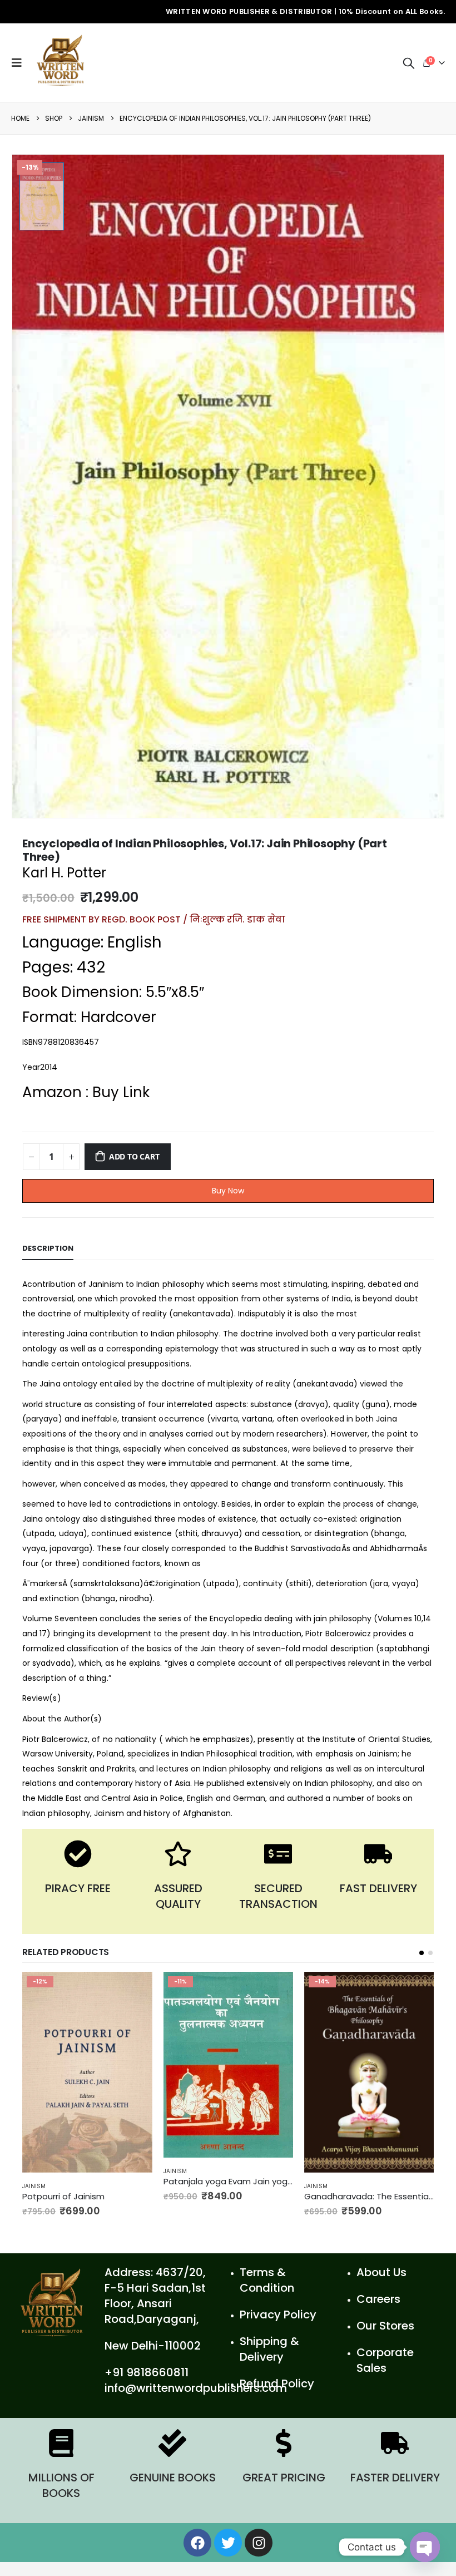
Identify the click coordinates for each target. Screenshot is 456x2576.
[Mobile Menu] (19, 63)
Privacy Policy (278, 2328)
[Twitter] (228, 2557)
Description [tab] (48, 1248)
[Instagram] (259, 2557)
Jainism (34, 2171)
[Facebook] (197, 2557)
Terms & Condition (267, 2294)
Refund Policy (277, 2397)
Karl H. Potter (64, 873)
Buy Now (228, 1191)
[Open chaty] (425, 2547)
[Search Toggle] (409, 63)
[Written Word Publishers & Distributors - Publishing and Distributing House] (61, 63)
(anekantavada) (202, 1314)
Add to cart (134, 1156)
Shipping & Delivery (269, 2363)
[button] (422, 1953)
